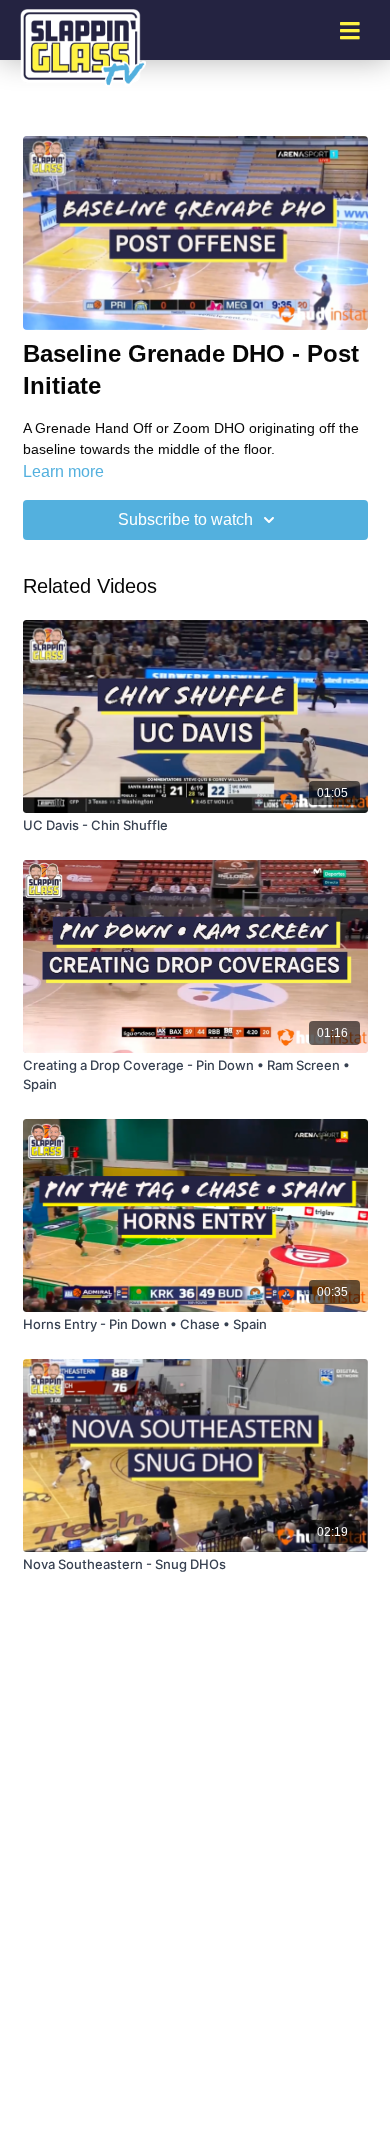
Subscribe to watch (185, 519)
